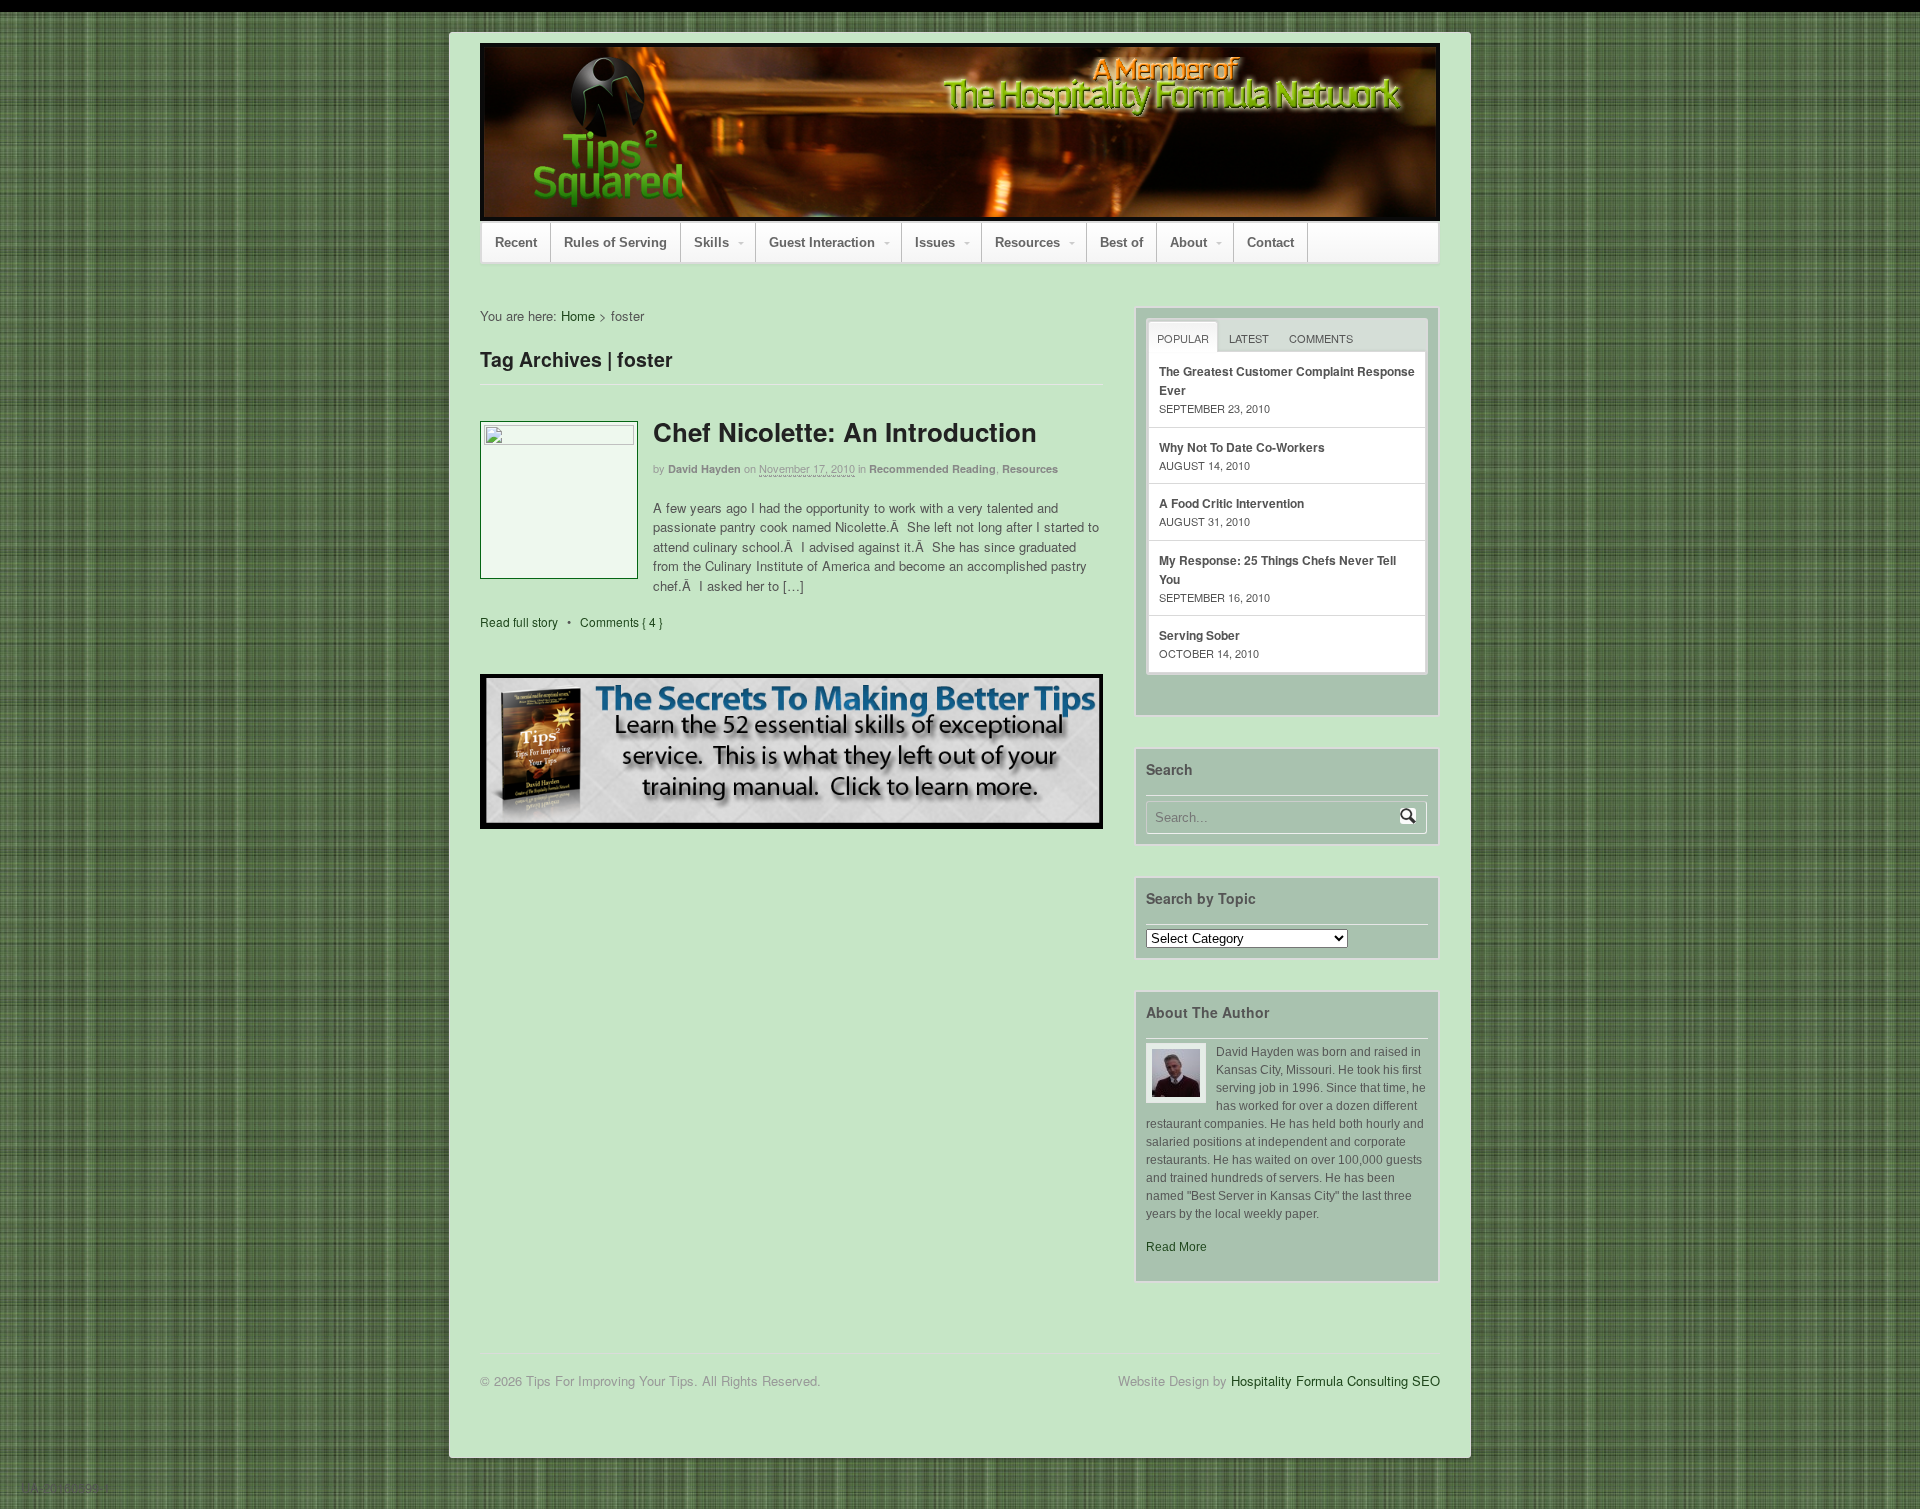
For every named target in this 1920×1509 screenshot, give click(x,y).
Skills (711, 242)
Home (578, 315)
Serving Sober (1199, 635)
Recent (516, 242)
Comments (1321, 338)
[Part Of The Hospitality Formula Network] (609, 197)
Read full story (519, 621)
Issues (935, 242)
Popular (1183, 338)
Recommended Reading (932, 468)
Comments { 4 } (621, 621)
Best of (1121, 242)
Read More (1176, 1247)
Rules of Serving (615, 242)
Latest (1249, 338)
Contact (1270, 242)
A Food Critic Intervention (1231, 503)
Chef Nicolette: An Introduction (845, 431)
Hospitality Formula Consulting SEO (1335, 1380)
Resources (1027, 242)
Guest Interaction (822, 242)
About (1188, 242)
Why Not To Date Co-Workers (1242, 447)
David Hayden (704, 468)
